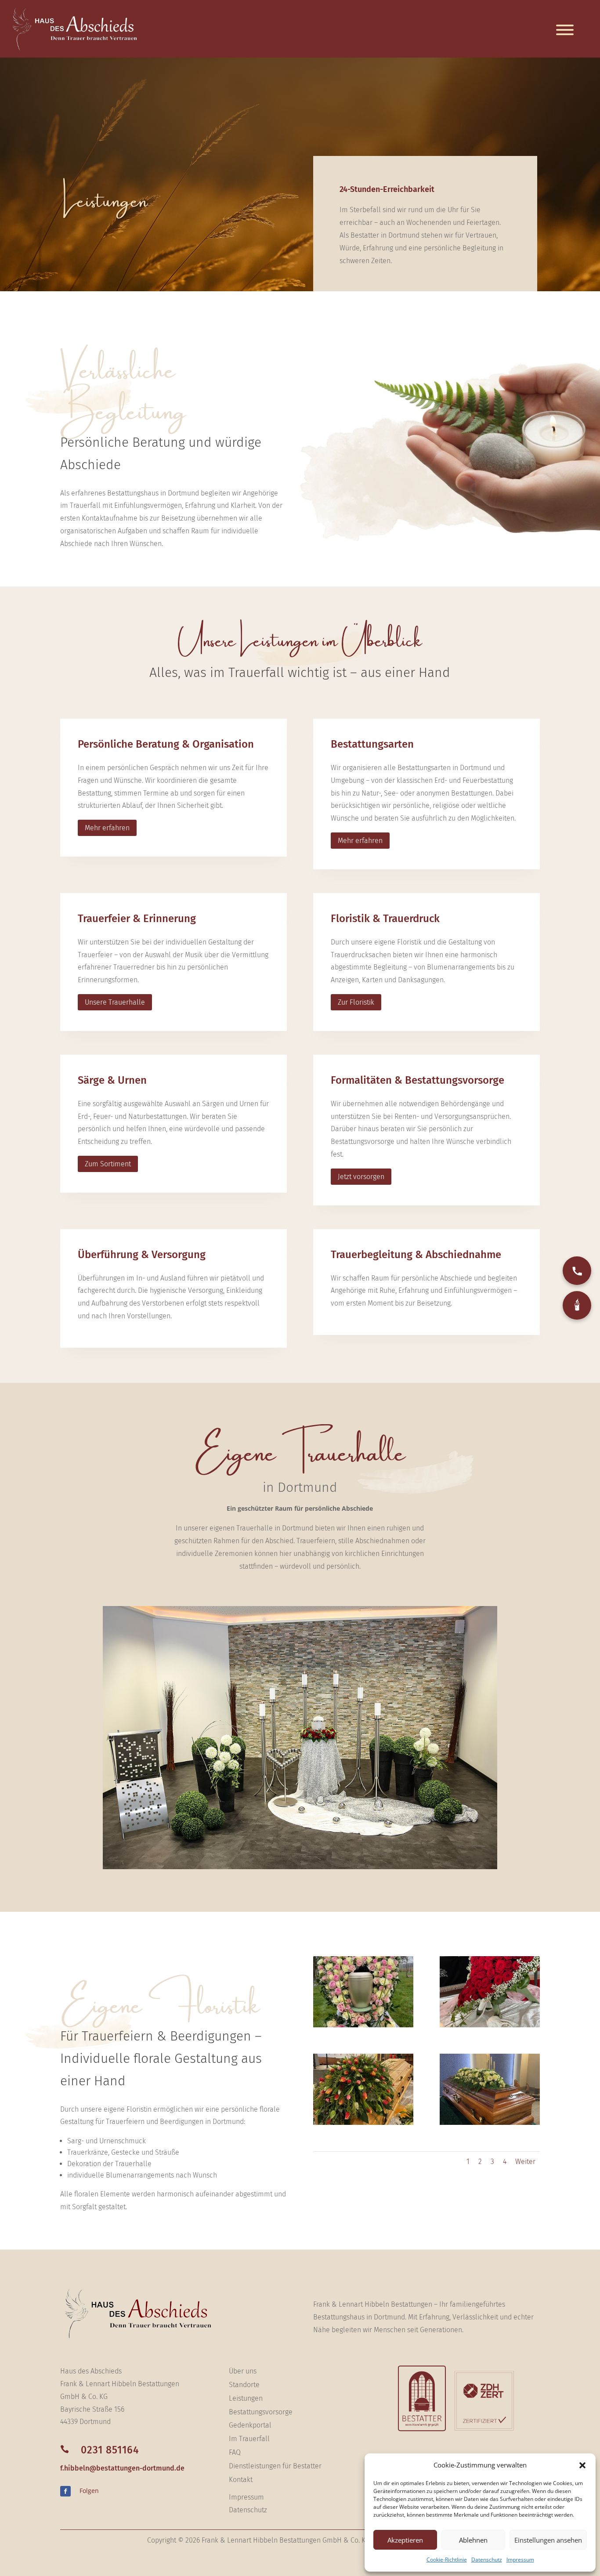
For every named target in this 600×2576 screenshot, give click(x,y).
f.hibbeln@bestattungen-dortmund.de (122, 2468)
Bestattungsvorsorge (261, 2412)
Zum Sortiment (108, 1164)
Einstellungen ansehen (548, 2540)
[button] (582, 2465)
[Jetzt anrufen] (577, 1271)
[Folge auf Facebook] (65, 2491)
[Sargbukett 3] (490, 2122)
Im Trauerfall (249, 2439)
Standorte (244, 2385)
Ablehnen (473, 2540)
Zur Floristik (356, 1002)
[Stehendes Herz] (490, 2025)
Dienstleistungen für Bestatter (275, 2466)
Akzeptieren (405, 2540)
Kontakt (241, 2480)
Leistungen (246, 2398)
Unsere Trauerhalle (115, 1002)
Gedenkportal (250, 2425)
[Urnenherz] (363, 2025)
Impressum (520, 2560)
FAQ (235, 2452)
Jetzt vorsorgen (361, 1177)
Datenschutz (487, 2560)
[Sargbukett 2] (363, 2122)
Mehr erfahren (107, 828)
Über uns (243, 2371)
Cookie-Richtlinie (447, 2560)
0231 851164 (110, 2450)
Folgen (89, 2491)
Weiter (525, 2162)
